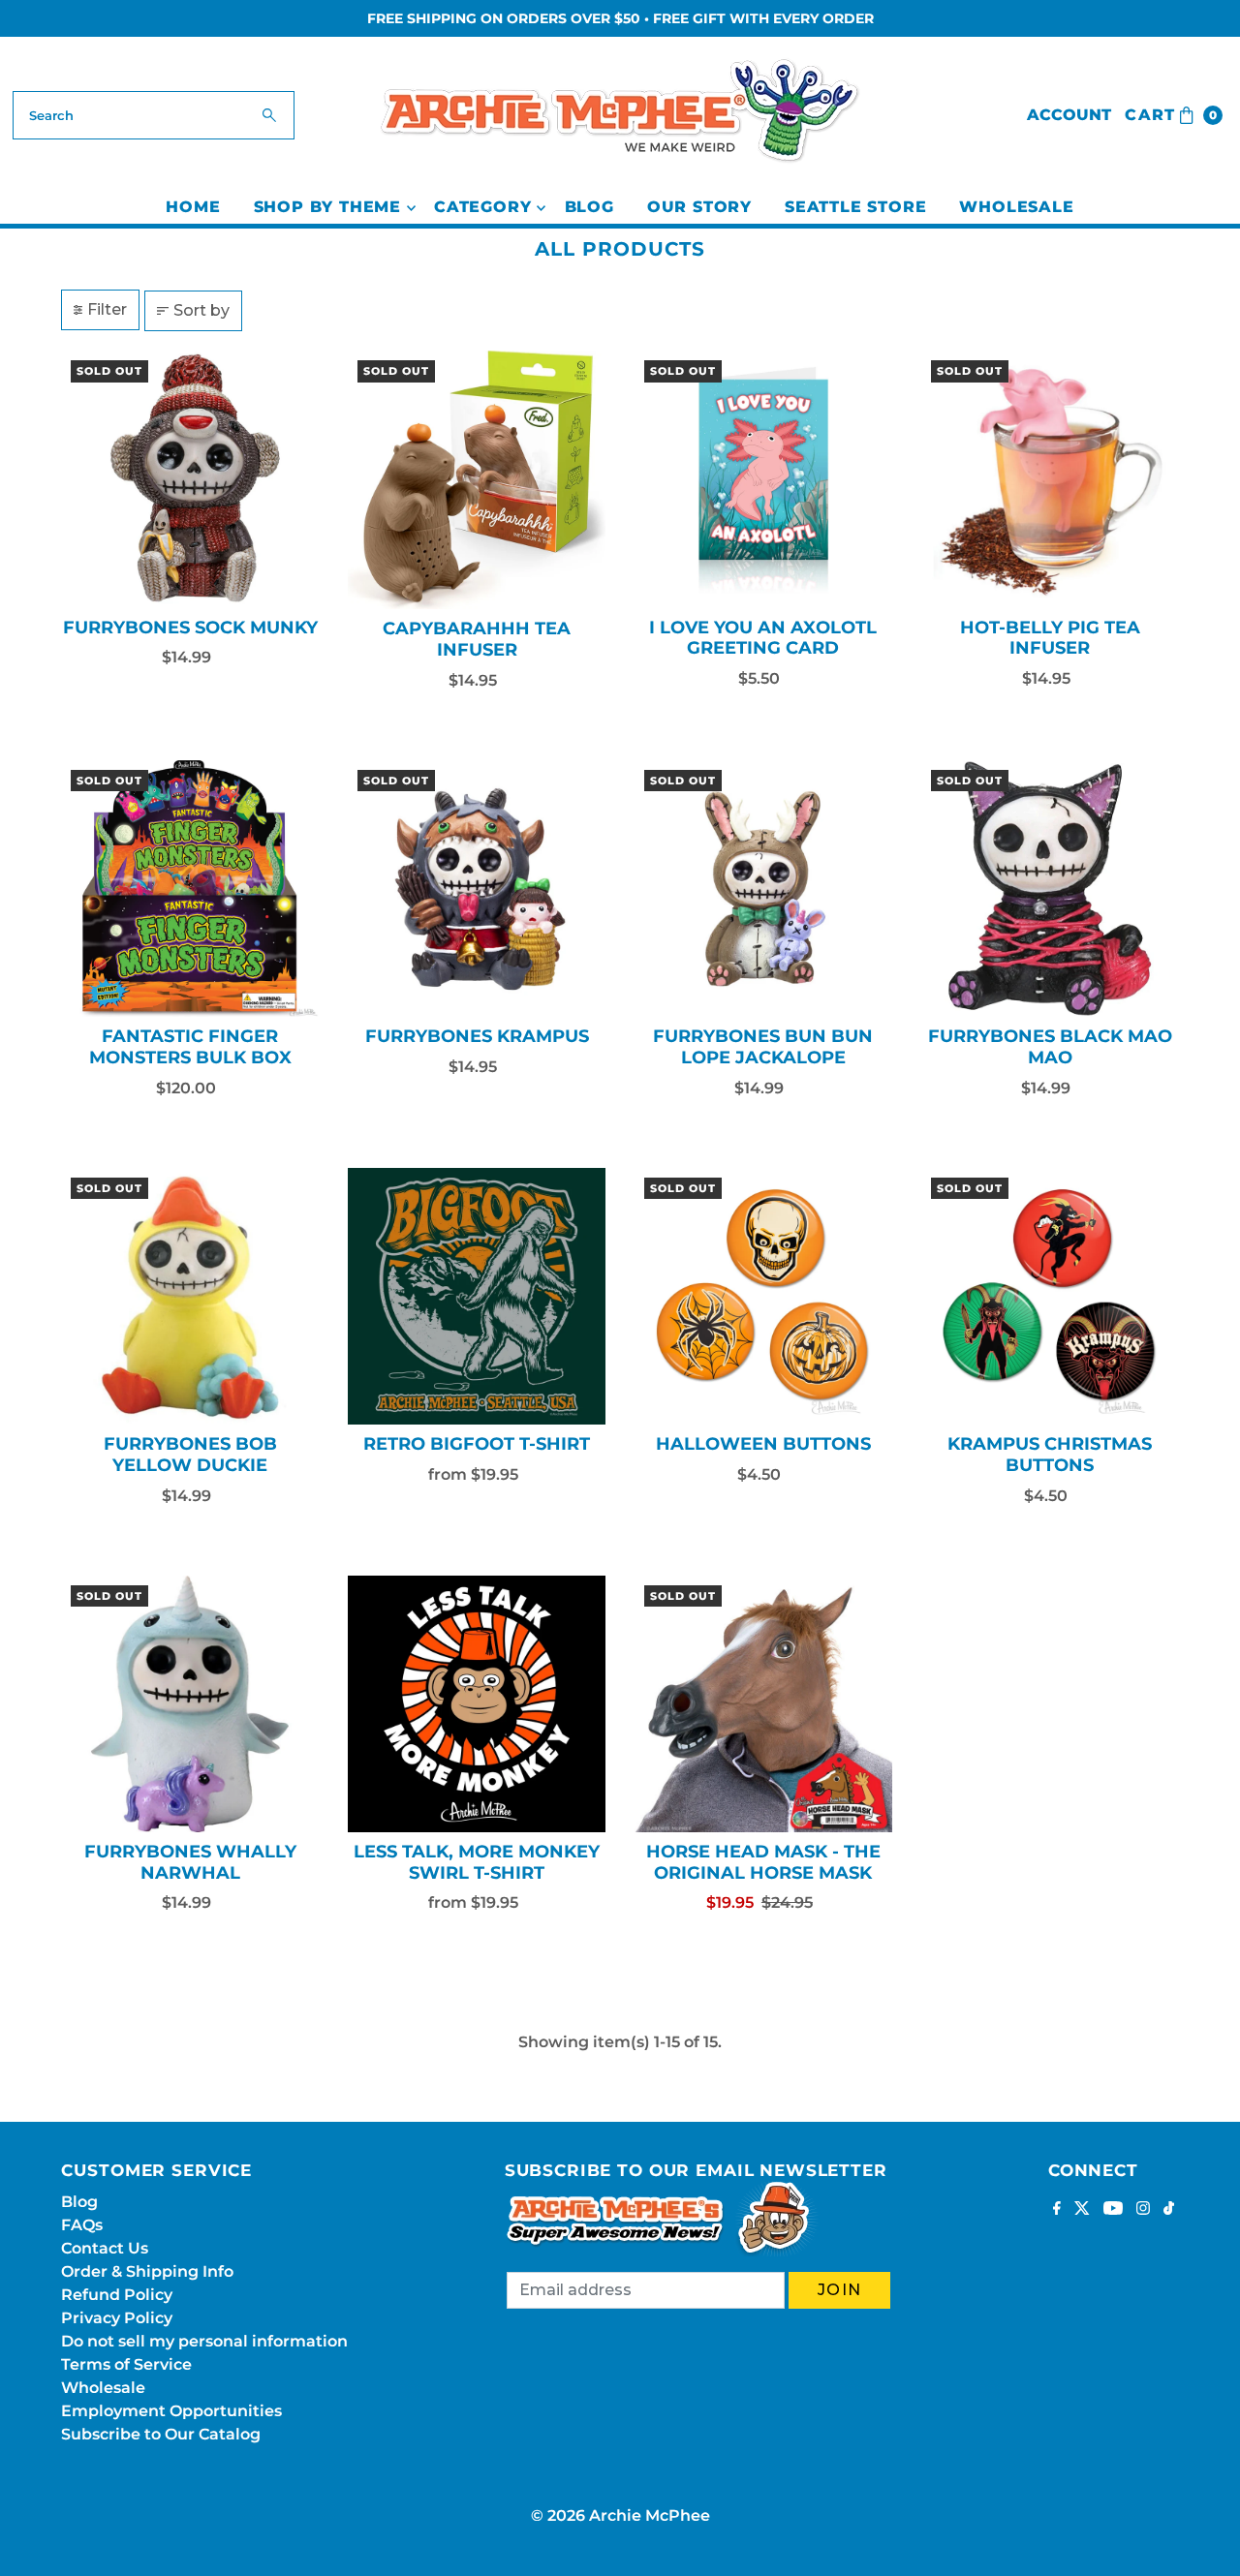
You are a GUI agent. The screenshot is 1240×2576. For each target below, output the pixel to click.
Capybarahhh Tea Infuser (477, 639)
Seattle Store (855, 207)
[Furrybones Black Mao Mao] (1050, 889)
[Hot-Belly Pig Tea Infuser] (1050, 479)
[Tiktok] (1169, 2210)
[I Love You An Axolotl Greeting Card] (763, 479)
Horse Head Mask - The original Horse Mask (763, 1862)
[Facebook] (1057, 2210)
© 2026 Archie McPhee (620, 2515)
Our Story (699, 207)
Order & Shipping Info (147, 2271)
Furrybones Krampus (477, 1036)
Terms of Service (126, 2364)
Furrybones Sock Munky (190, 628)
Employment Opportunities (171, 2411)
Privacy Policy (117, 2318)
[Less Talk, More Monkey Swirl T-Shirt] (477, 1704)
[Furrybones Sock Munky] (190, 479)
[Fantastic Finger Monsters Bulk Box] (190, 889)
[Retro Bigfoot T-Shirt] (477, 1297)
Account (1069, 115)
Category (482, 207)
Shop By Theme (327, 207)
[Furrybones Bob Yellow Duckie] (190, 1297)
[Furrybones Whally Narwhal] (190, 1704)
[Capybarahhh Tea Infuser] (477, 480)
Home (193, 207)
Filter (107, 309)
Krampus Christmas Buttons (1050, 1455)
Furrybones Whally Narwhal (190, 1862)
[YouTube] (1113, 2210)
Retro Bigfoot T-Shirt (477, 1444)
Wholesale (1016, 207)
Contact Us (105, 2248)
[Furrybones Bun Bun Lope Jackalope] (763, 889)
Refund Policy (117, 2295)
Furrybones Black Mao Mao (1050, 1047)
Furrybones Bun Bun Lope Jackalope (763, 1047)
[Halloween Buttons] (763, 1297)
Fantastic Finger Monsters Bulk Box (190, 1047)
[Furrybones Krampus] (477, 889)
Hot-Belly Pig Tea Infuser (1050, 638)
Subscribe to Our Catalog (161, 2434)
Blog (589, 207)
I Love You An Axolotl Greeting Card (763, 638)
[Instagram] (1143, 2210)
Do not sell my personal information (204, 2341)
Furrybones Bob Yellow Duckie (190, 1455)
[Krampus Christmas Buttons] (1050, 1297)
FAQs (82, 2225)
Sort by (201, 310)
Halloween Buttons (763, 1444)
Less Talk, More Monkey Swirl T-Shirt (477, 1862)
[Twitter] (1082, 2210)
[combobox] (154, 115)
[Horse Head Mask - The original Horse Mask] (763, 1704)
